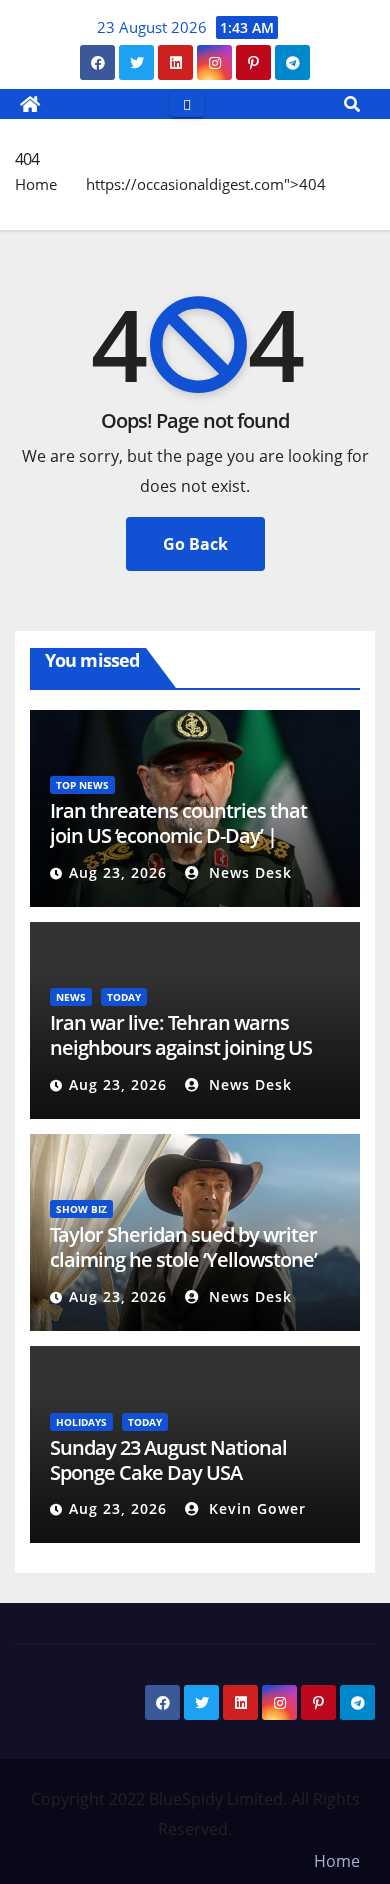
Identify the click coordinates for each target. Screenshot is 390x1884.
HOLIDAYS (81, 1422)
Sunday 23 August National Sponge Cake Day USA (168, 1460)
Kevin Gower (255, 1508)
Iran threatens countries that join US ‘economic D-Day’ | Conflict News (178, 835)
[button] (352, 104)
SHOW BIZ (81, 1209)
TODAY (124, 997)
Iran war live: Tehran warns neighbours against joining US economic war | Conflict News (181, 1047)
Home (36, 184)
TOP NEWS (82, 785)
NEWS (71, 997)
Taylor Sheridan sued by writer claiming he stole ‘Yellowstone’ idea (183, 1259)
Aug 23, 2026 (118, 872)
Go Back (195, 544)
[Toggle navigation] (187, 103)
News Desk (248, 872)
